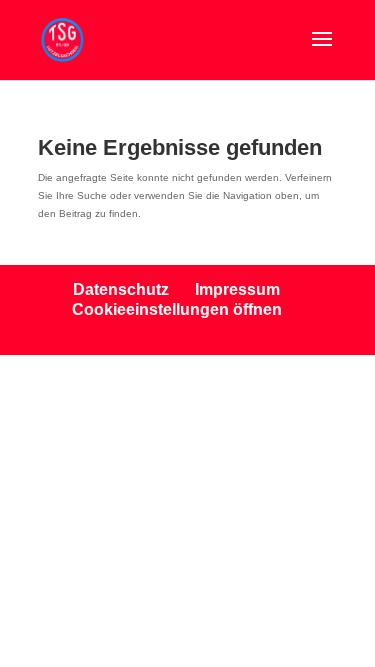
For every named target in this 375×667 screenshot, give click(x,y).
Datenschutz (121, 289)
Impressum (237, 289)
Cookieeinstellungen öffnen (177, 309)
